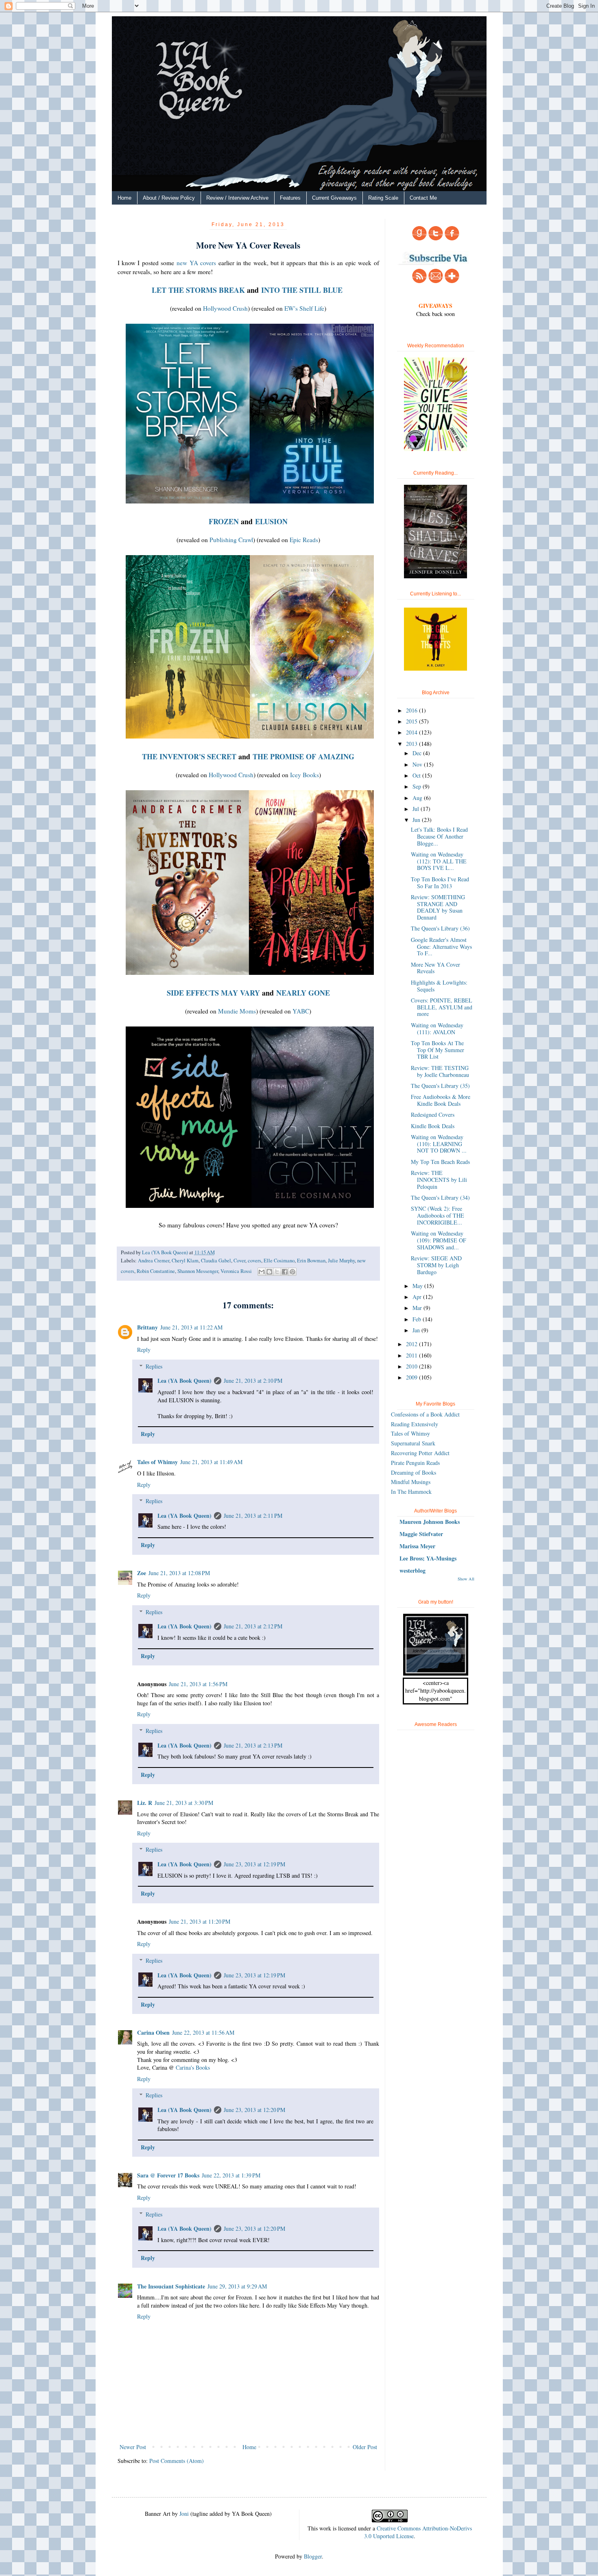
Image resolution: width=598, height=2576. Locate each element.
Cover (239, 1261)
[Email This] (262, 1272)
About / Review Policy (169, 198)
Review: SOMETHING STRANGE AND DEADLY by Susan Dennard (438, 907)
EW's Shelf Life (304, 308)
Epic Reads (304, 540)
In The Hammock (411, 1492)
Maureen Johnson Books (430, 1522)
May (418, 1286)
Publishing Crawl (231, 540)
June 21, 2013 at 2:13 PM (253, 1745)
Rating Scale (383, 198)
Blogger (313, 2556)
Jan (417, 1330)
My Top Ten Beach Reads (440, 1162)
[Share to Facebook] (285, 1272)
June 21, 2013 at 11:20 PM (200, 1921)
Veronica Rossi (236, 1271)
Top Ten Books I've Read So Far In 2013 (440, 883)
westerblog (412, 1570)
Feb (418, 1319)
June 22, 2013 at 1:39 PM (231, 2175)
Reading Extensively (415, 1424)
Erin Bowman (311, 1261)
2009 (412, 1377)
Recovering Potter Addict (420, 1453)
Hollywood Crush (225, 308)
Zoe (142, 1573)
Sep (418, 786)
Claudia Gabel (216, 1261)
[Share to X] (277, 1272)
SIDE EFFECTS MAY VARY (213, 993)
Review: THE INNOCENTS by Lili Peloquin (439, 1180)
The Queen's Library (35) (440, 1086)
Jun (417, 820)
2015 (412, 721)
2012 (412, 1344)
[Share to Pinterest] (292, 1272)
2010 (412, 1366)
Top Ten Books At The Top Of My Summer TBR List (438, 1050)
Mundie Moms (237, 1011)
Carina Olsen (153, 2032)
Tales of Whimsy (157, 1462)
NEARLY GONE (303, 993)
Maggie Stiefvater (421, 1534)
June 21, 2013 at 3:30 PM (184, 1803)
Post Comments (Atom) (177, 2461)
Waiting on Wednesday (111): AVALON (437, 1029)
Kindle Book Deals (433, 1126)
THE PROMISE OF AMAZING (303, 756)
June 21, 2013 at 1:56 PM (198, 1684)
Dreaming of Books (414, 1472)
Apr (418, 1297)
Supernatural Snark (413, 1443)
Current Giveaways (334, 198)
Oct (417, 775)
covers (254, 1261)
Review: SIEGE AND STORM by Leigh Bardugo (436, 1265)
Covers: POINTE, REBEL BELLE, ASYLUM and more (442, 1007)
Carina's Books (193, 2067)
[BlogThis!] (269, 1272)
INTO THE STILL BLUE (302, 290)
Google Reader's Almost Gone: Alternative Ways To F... (441, 947)
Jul (417, 809)
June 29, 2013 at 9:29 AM (237, 2286)
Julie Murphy (341, 1261)
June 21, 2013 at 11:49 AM (211, 1462)
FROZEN (224, 521)
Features (290, 198)
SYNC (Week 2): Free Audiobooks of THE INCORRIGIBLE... (438, 1215)
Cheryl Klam (185, 1261)
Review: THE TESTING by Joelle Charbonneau (440, 1071)
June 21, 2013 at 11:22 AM (191, 1327)
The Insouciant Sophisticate (171, 2286)
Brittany (147, 1327)
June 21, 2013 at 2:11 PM (253, 1516)
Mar (418, 1308)
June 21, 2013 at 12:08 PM (179, 1573)
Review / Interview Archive (237, 198)
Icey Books (304, 775)
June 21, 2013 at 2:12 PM (253, 1626)
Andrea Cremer (154, 1261)
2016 (412, 710)
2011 (412, 1355)
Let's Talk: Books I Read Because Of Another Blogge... (439, 836)
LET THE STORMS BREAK (198, 290)
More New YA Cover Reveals (435, 968)
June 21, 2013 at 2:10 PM (253, 1381)
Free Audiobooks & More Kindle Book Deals (441, 1100)
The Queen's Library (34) (440, 1198)
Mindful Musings (411, 1482)
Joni (184, 2514)
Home (124, 198)
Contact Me (423, 198)
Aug (418, 798)
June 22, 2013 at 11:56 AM (203, 2032)
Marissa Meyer (417, 1546)
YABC (301, 1011)
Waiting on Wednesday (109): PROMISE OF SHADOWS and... (439, 1240)
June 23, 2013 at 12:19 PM (254, 1864)
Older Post (365, 2447)
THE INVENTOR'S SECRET (189, 756)
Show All (466, 1579)
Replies (154, 1366)
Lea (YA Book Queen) (184, 1381)
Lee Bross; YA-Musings (428, 1558)
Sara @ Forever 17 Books (168, 2175)
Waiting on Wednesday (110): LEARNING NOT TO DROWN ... (439, 1144)
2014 (412, 732)
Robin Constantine (156, 1271)
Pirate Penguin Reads (415, 1463)
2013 (412, 744)
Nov (418, 764)
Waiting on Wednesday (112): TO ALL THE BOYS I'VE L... (439, 861)
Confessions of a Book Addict (425, 1414)
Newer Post (133, 2447)
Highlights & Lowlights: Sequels (439, 986)
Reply (144, 1350)
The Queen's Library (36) (440, 928)
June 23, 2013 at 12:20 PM (254, 2110)
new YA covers (196, 263)
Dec (418, 753)
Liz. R (145, 1803)
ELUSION (271, 521)
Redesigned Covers (433, 1115)
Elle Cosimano (279, 1261)
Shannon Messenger (198, 1271)
